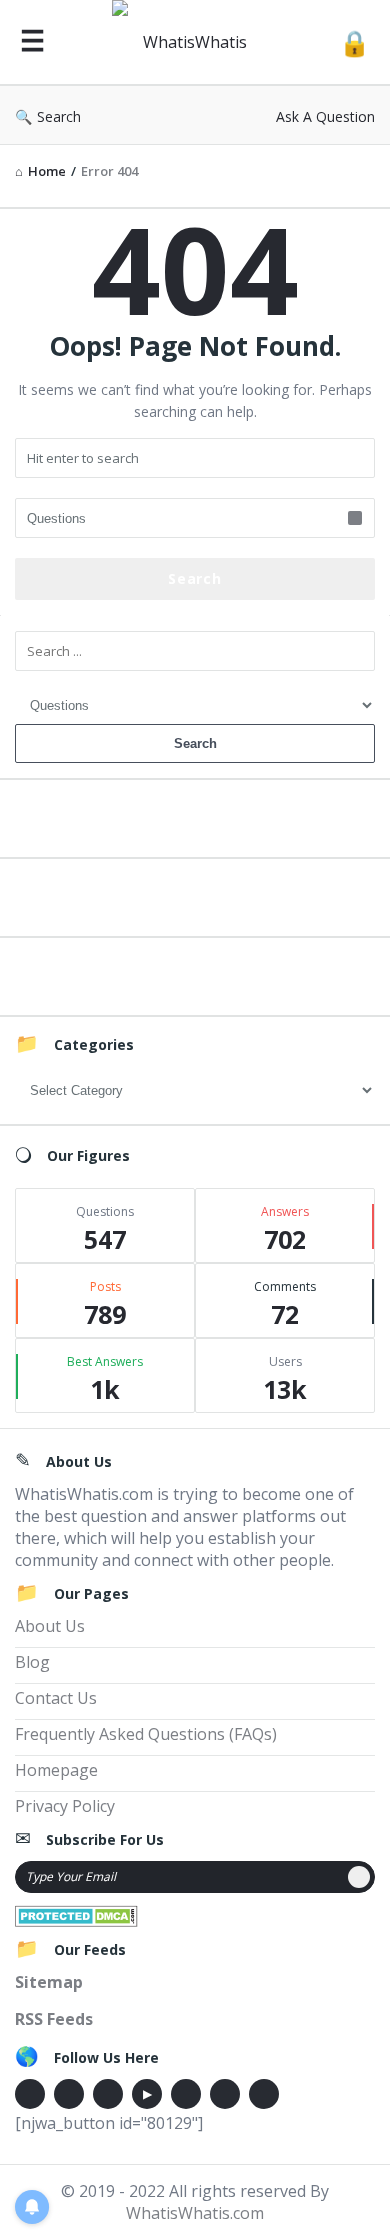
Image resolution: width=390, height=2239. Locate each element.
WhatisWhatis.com (195, 2213)
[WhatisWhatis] (192, 42)
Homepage (56, 1770)
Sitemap (49, 1982)
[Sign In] (354, 42)
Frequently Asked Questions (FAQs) (146, 1734)
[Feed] (264, 2094)
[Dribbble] (108, 2094)
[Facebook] (30, 2094)
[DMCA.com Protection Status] (76, 1914)
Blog (32, 1662)
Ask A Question (325, 116)
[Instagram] (186, 2094)
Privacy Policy (65, 1806)
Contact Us (56, 1698)
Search (59, 116)
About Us (50, 1626)
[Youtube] (147, 2094)
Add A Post (195, 894)
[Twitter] (69, 2094)
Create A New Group (195, 973)
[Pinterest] (225, 2094)
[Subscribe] (359, 1877)
